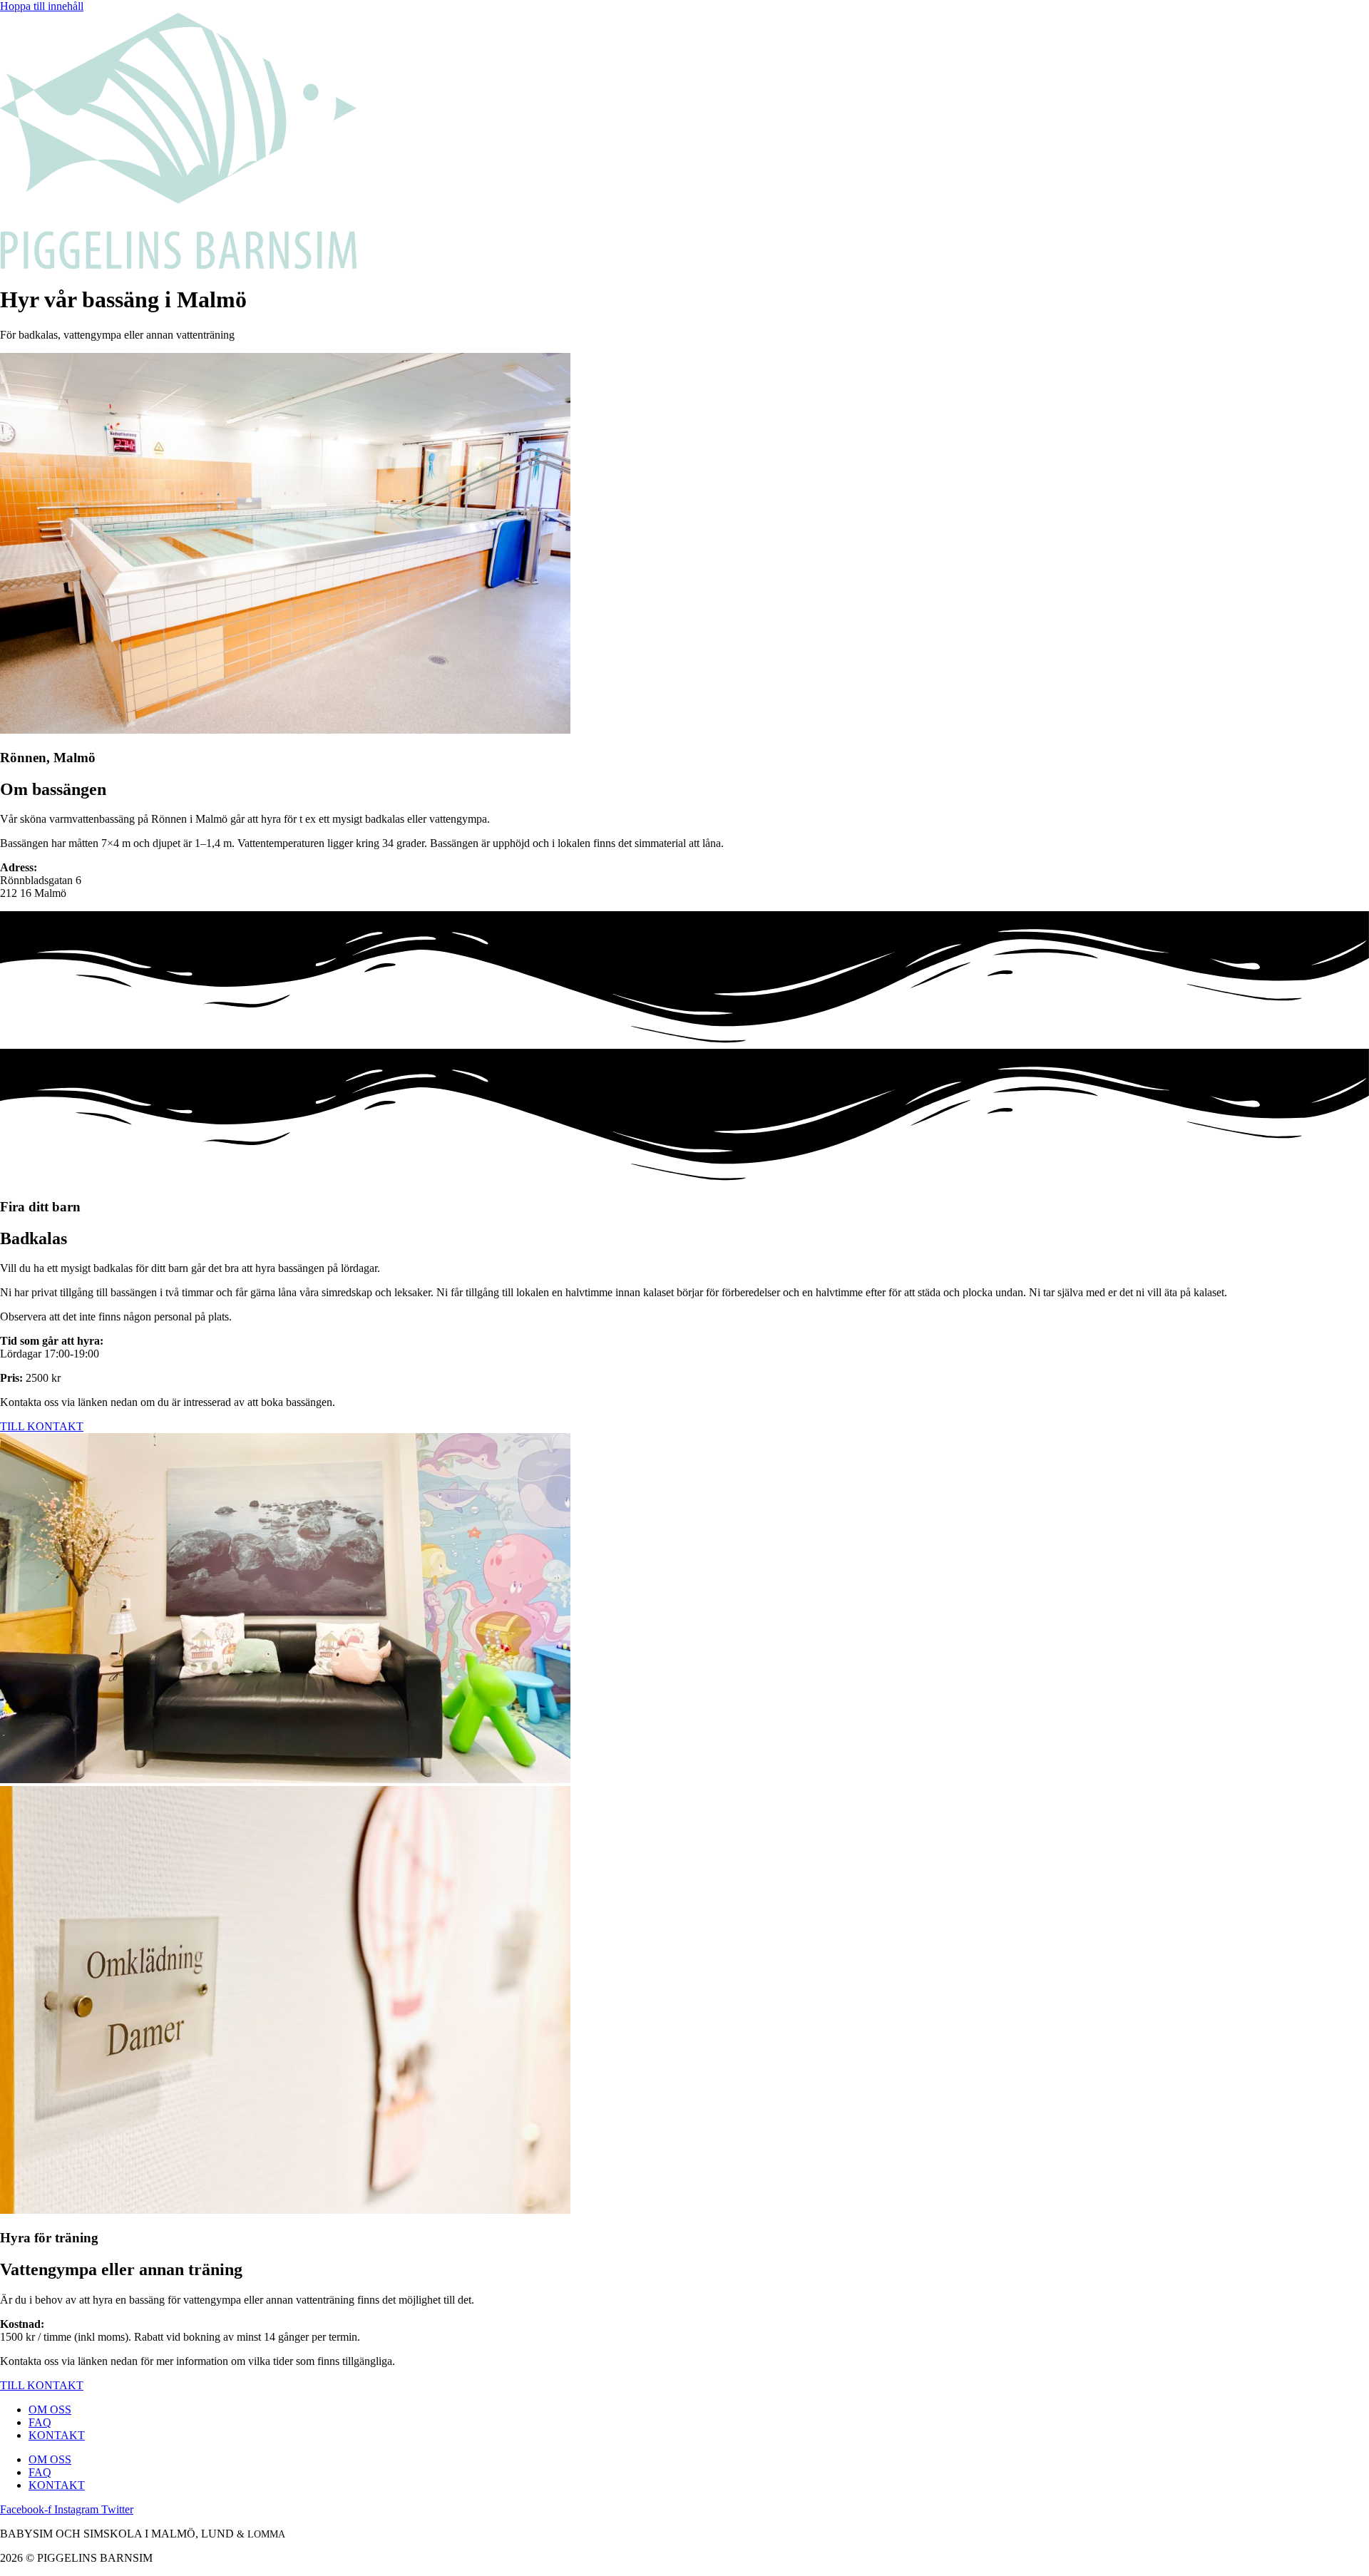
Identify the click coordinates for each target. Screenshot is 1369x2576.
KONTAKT (57, 2435)
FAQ (40, 2422)
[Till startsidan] (178, 265)
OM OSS (50, 2410)
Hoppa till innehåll (42, 6)
